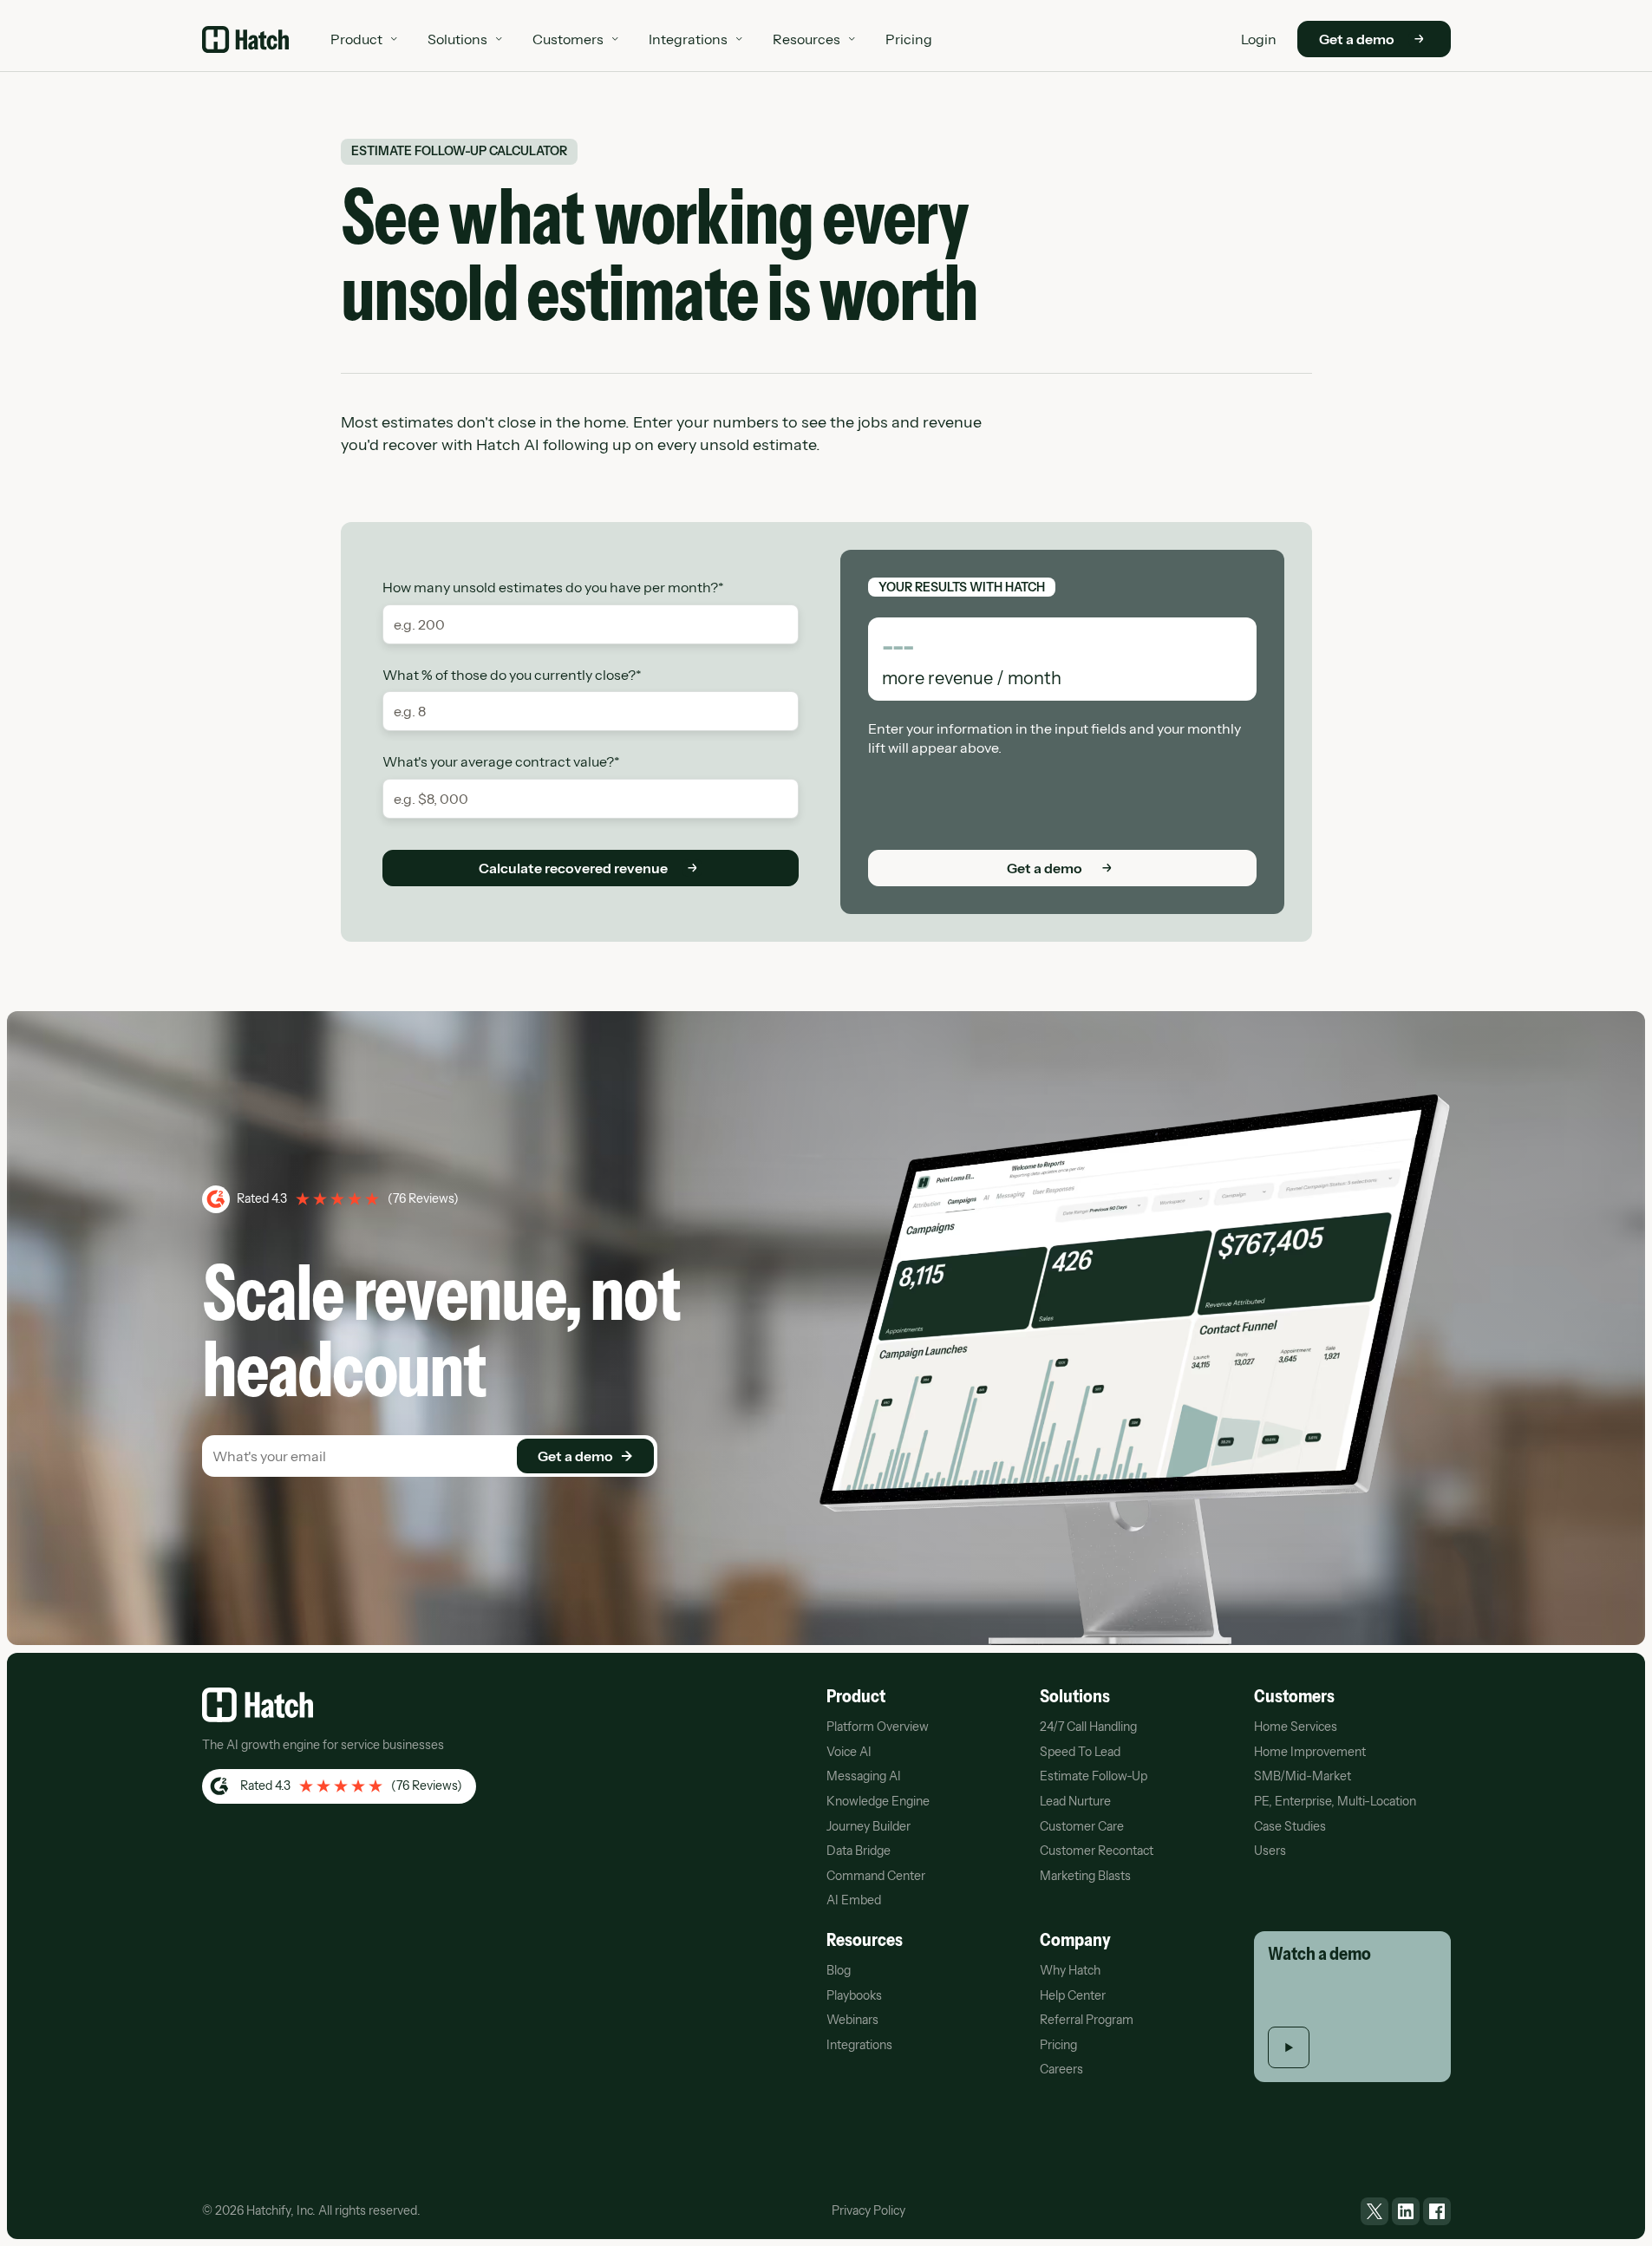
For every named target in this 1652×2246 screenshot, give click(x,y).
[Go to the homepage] (258, 1705)
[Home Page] (245, 39)
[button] (365, 39)
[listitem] (1374, 2211)
